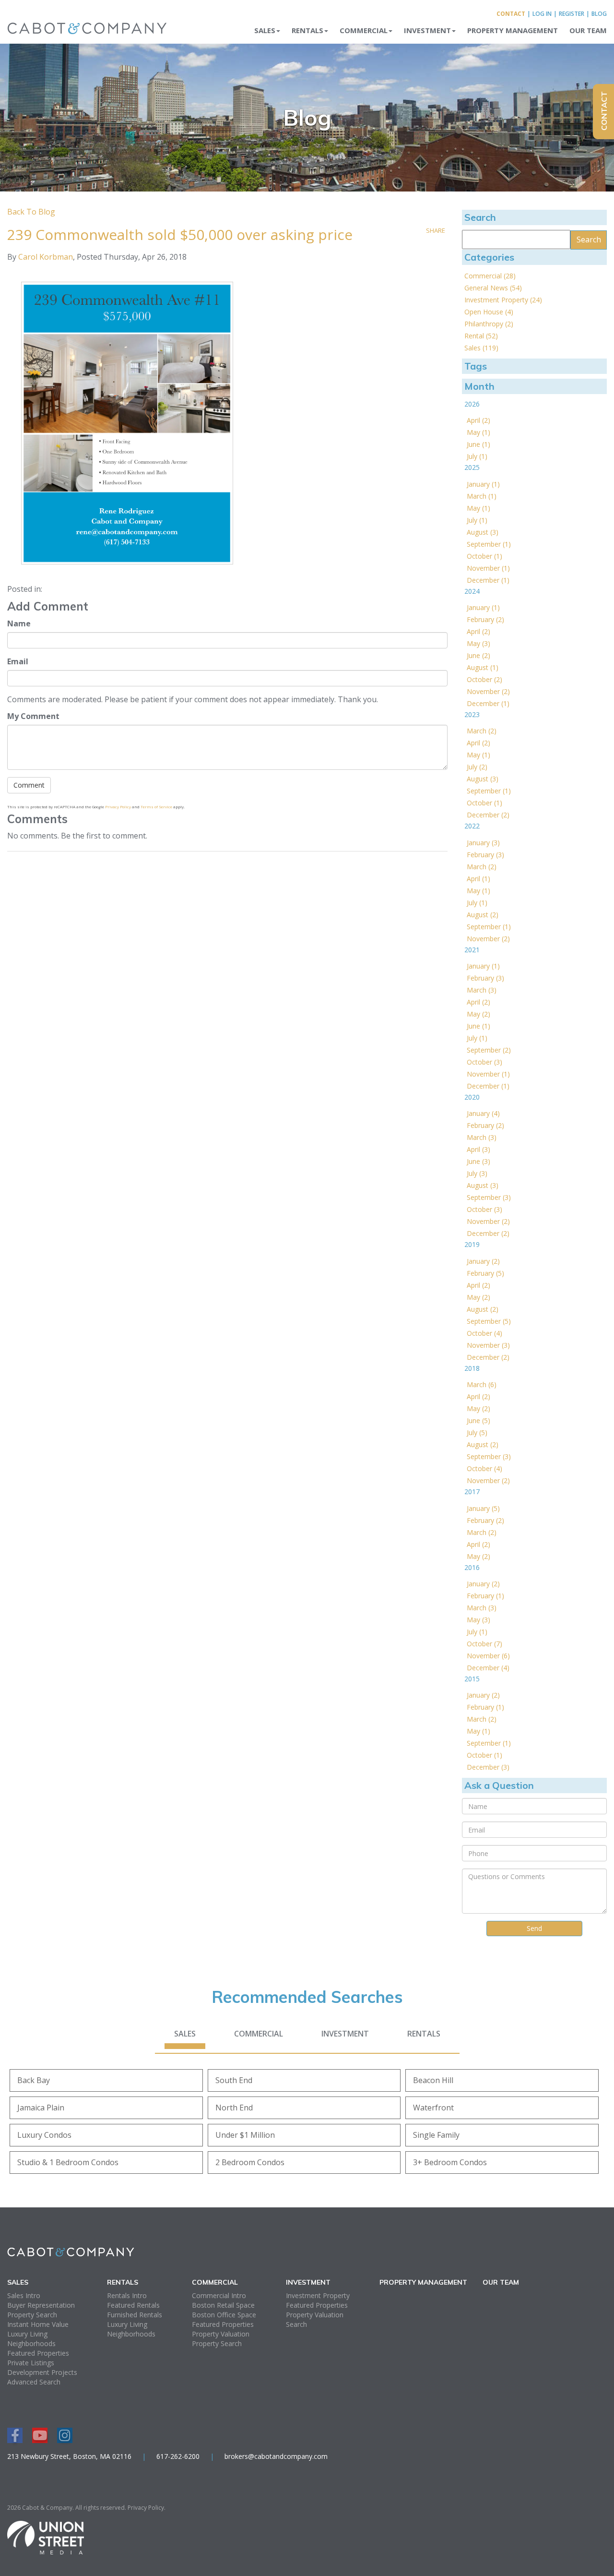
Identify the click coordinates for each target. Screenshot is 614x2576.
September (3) (489, 1197)
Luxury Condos (44, 2135)
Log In (542, 14)
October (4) (484, 1333)
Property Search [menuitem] (32, 2315)
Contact (511, 14)
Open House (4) (489, 312)
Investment (345, 2034)
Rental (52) (481, 336)
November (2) (488, 691)
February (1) (485, 1596)
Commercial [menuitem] (364, 30)
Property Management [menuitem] (513, 30)
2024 (472, 591)
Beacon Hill (433, 2080)
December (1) (488, 580)
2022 (472, 826)
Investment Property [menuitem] (318, 2295)
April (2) (478, 420)
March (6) (482, 1384)
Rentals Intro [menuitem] (127, 2295)
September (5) (489, 1321)
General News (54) (493, 288)
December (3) (488, 1767)
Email (18, 661)
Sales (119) (481, 348)
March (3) (482, 990)
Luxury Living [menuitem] (27, 2334)
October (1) (484, 556)
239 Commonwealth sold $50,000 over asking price (180, 234)
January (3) (483, 843)
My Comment (33, 716)
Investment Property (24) (503, 300)
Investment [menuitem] (427, 30)
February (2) (485, 619)
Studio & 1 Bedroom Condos (68, 2162)
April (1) (478, 879)
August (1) (483, 667)
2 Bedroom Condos (250, 2162)
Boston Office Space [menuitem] (224, 2315)
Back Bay (34, 2080)
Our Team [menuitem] (588, 30)
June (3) (478, 1161)
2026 (472, 404)
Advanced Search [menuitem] (34, 2382)
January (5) (483, 1508)
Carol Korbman (46, 257)
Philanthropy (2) (489, 324)
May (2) (478, 1014)
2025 (472, 467)
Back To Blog (31, 212)
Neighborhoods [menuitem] (31, 2343)
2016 (472, 1567)
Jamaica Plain (41, 2108)
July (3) (477, 1173)
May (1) (478, 432)
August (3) (483, 532)
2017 (472, 1492)
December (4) (488, 1668)
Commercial (259, 2034)
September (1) (489, 544)
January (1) (483, 484)
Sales (185, 2034)
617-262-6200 (178, 2456)
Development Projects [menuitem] (42, 2372)
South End (234, 2080)
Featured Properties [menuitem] (38, 2353)
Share (436, 230)
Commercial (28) (490, 276)
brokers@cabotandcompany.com (276, 2456)
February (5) (485, 1273)
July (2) (477, 767)
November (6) (488, 1656)
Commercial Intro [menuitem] (219, 2295)
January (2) (483, 1261)
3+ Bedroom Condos (450, 2162)
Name (19, 623)
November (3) (488, 1345)
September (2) (489, 1050)
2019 (472, 1244)
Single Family (436, 2135)
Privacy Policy (118, 807)
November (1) (488, 568)
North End (234, 2108)
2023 (472, 714)
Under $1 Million (245, 2135)
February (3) (485, 855)
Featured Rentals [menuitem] (133, 2305)
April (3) (478, 1149)
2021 (472, 950)
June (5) (478, 1420)
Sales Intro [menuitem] (24, 2295)
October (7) (484, 1644)
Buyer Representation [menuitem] (41, 2305)
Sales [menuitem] (265, 30)
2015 (472, 1679)
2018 (472, 1368)
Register (572, 14)
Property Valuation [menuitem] (221, 2334)
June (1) (478, 444)
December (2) (488, 815)
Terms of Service (156, 807)
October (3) (484, 1062)
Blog (599, 14)
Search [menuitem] (296, 2324)
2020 (472, 1097)
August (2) (483, 915)
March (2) (482, 731)
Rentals (424, 2034)
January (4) (483, 1113)
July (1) (477, 456)
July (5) (477, 1432)
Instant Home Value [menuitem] (38, 2324)
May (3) (478, 643)
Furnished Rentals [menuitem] (135, 2315)
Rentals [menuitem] (307, 30)
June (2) (478, 655)
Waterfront (433, 2108)
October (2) (484, 679)
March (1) (482, 496)
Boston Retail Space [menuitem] (223, 2305)
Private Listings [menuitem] (31, 2363)
